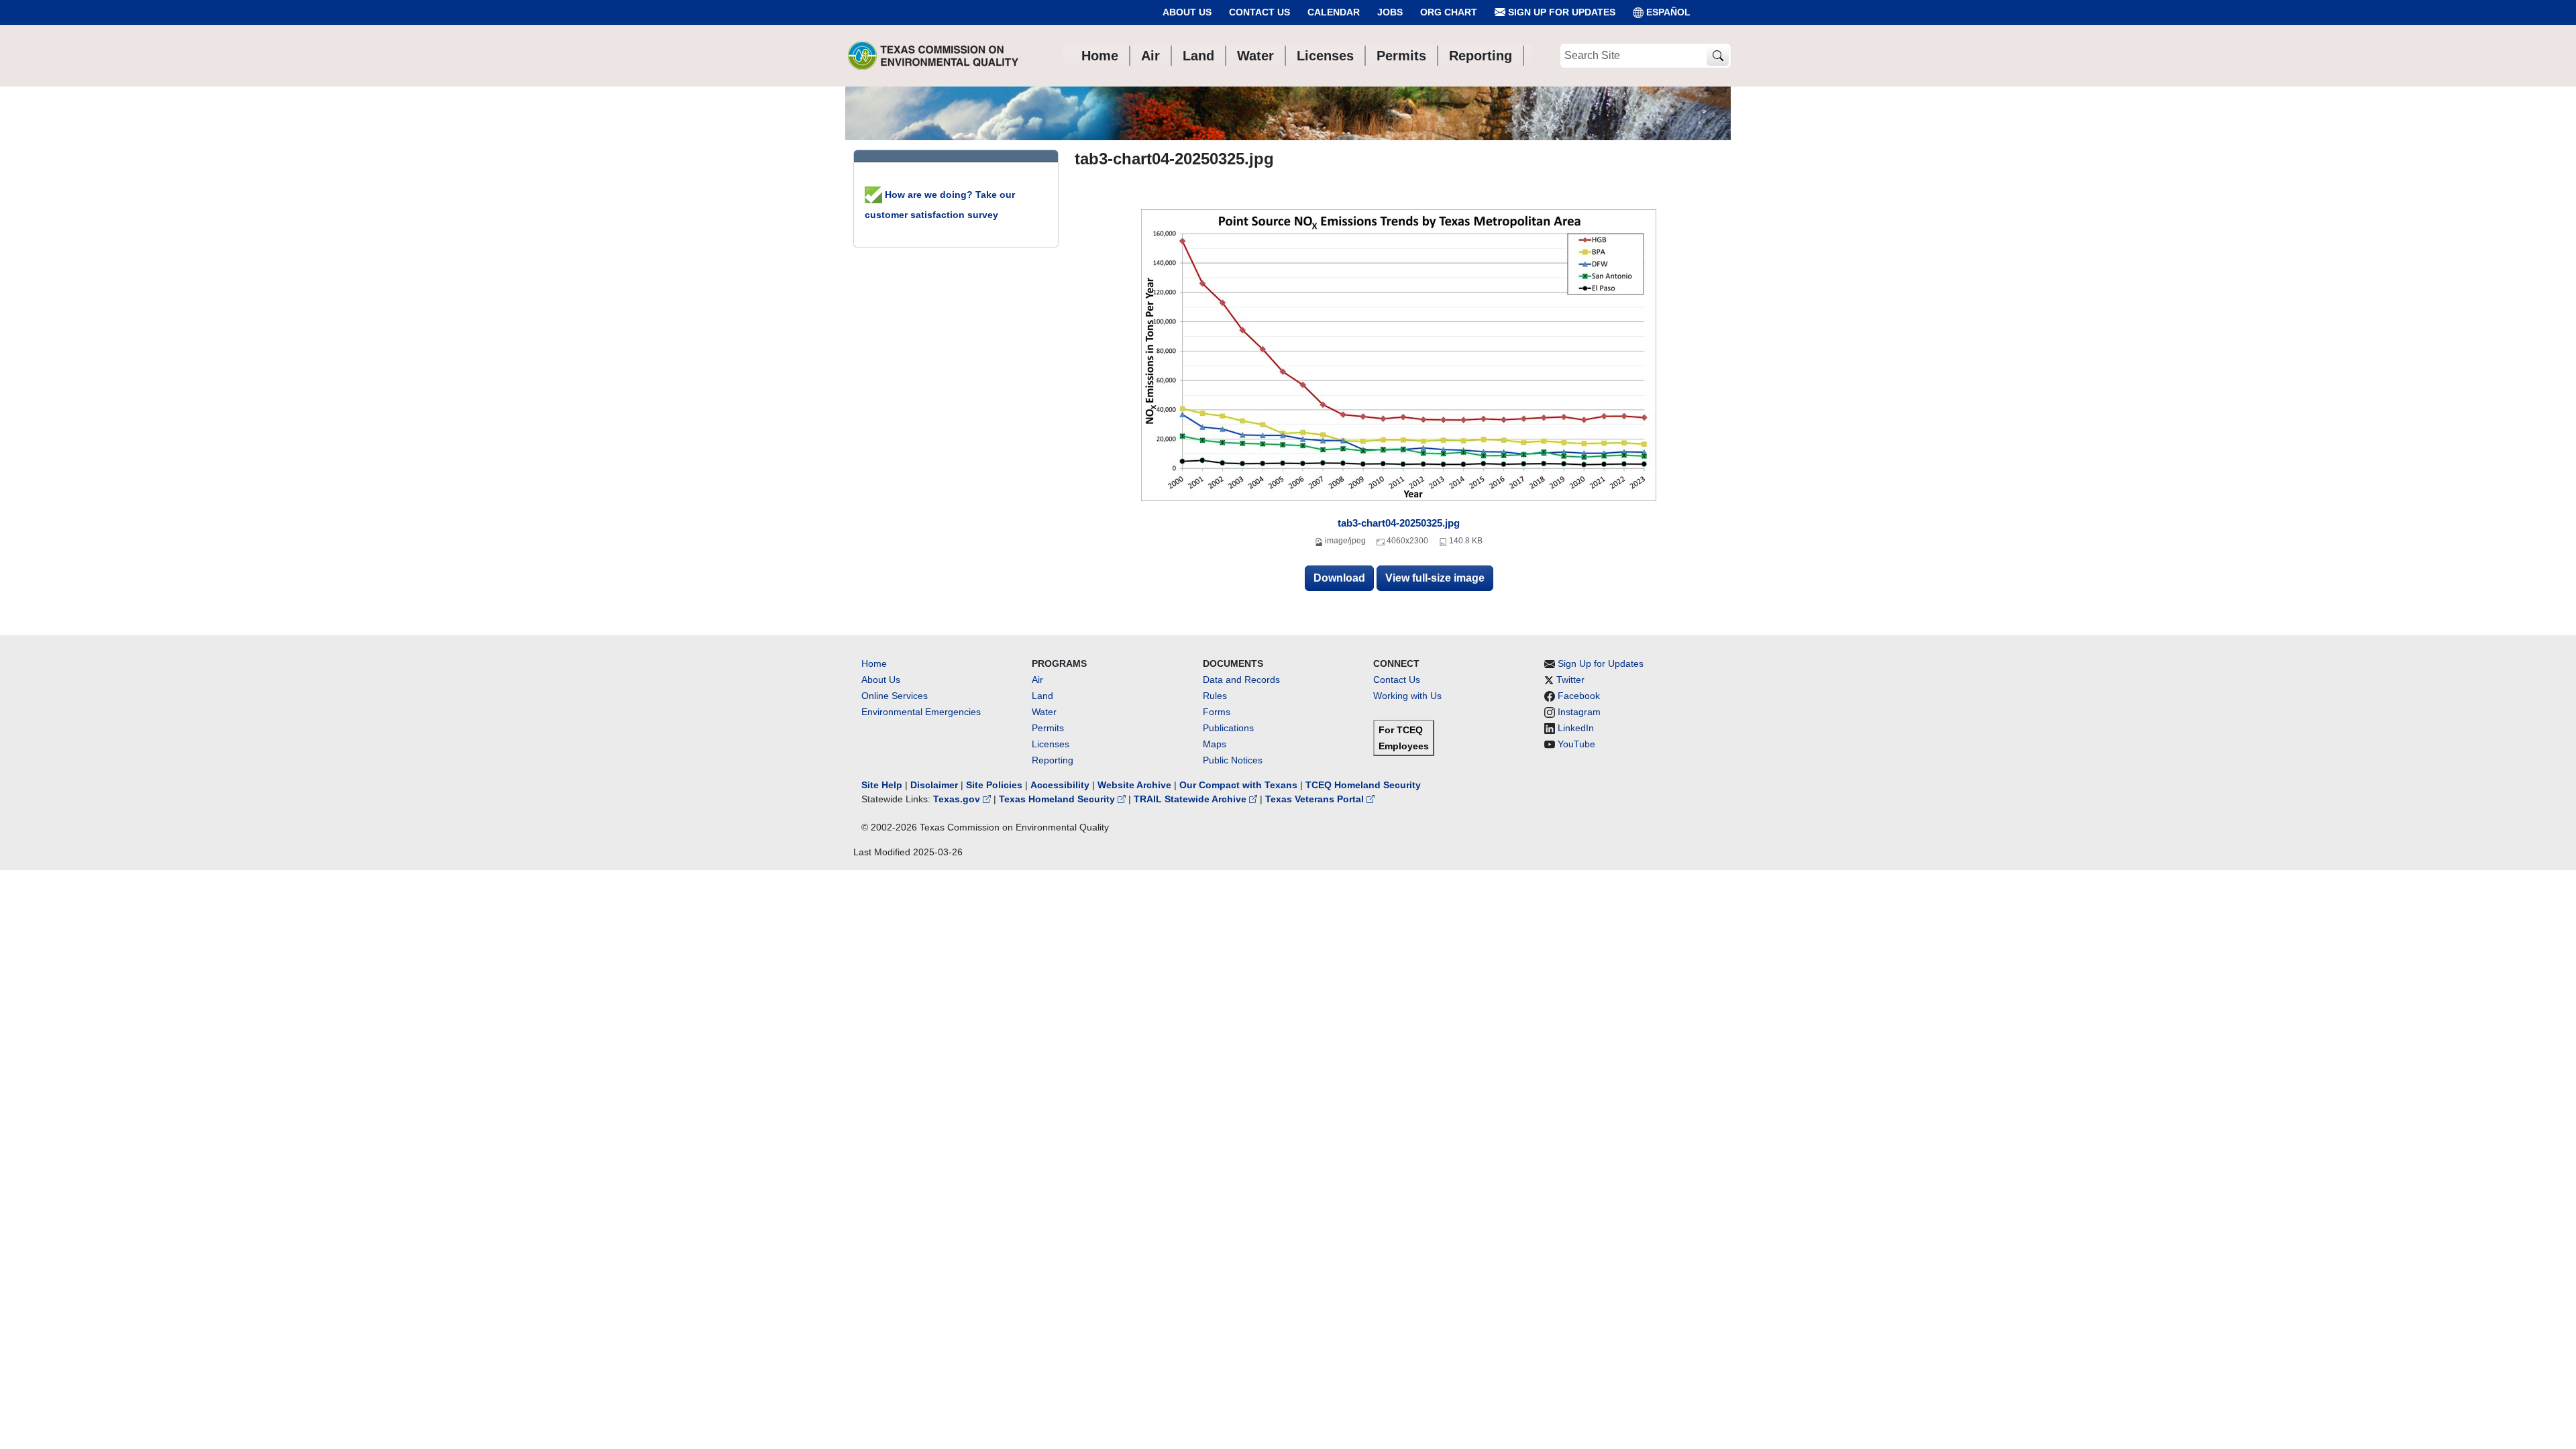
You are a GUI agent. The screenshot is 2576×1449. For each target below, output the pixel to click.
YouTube (1576, 744)
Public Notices (1233, 760)
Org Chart (1449, 12)
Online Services (895, 696)
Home (874, 663)
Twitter (1570, 680)
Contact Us (1259, 12)
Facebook (1579, 696)
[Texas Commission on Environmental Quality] (933, 56)
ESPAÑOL (1668, 12)
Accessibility (1061, 785)
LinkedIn (1576, 728)
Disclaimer (934, 785)
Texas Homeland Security (1058, 799)
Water (1044, 712)
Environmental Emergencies (921, 712)
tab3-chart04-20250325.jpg (1399, 523)
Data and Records (1241, 680)
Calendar (1334, 12)
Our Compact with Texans (1238, 785)
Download (1339, 578)
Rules (1215, 696)
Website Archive (1134, 785)
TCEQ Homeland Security (1363, 785)
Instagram (1579, 712)
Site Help (882, 785)
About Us (1187, 12)
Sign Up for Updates (1560, 12)
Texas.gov (958, 799)
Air (1037, 680)
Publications (1228, 728)
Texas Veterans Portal (1316, 799)
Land (1042, 696)
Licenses (1051, 744)
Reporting (1053, 760)
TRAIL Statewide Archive (1191, 799)
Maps (1215, 744)
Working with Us (1407, 696)
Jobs (1390, 12)
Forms (1217, 712)
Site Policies (994, 785)
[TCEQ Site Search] (1718, 56)
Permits (1048, 728)
